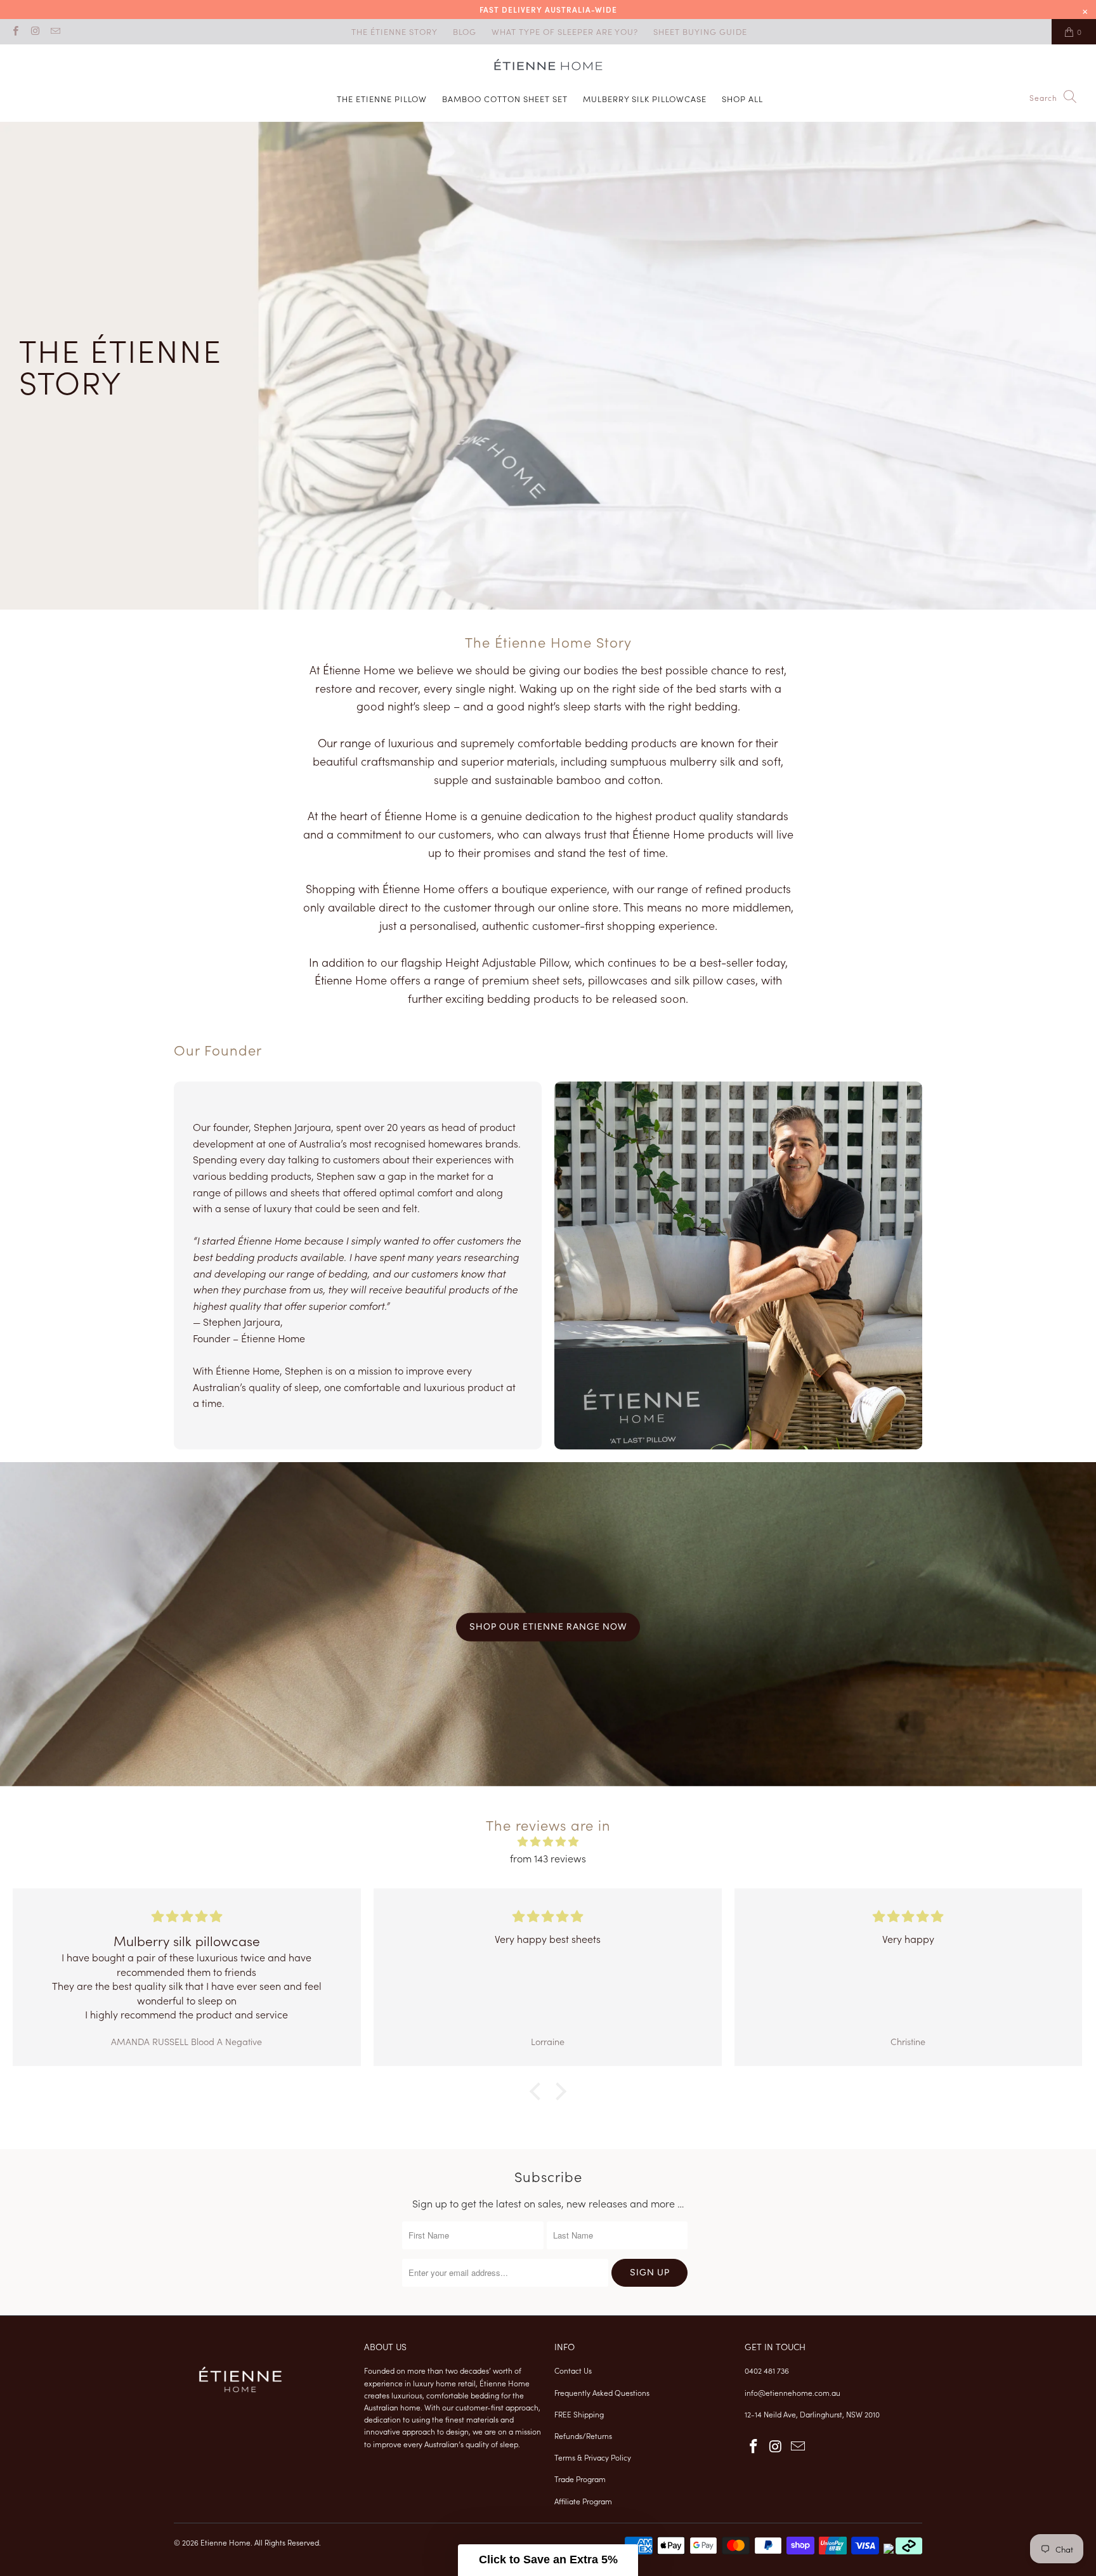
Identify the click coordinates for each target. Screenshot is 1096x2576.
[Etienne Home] (548, 67)
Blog (465, 31)
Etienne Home (225, 2542)
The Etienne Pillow (382, 99)
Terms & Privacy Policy (593, 2457)
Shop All (742, 99)
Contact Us (573, 2370)
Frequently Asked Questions (602, 2392)
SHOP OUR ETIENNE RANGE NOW (548, 1627)
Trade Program (580, 2479)
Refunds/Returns (583, 2435)
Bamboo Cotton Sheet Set (505, 99)
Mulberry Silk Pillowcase (645, 99)
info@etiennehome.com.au (793, 2392)
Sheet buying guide (700, 31)
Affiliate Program (583, 2501)
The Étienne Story (395, 31)
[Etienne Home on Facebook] (15, 31)
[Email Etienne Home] (55, 31)
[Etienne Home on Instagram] (35, 31)
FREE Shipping (579, 2414)
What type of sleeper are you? (565, 31)
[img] (548, 1842)
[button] (548, 2560)
